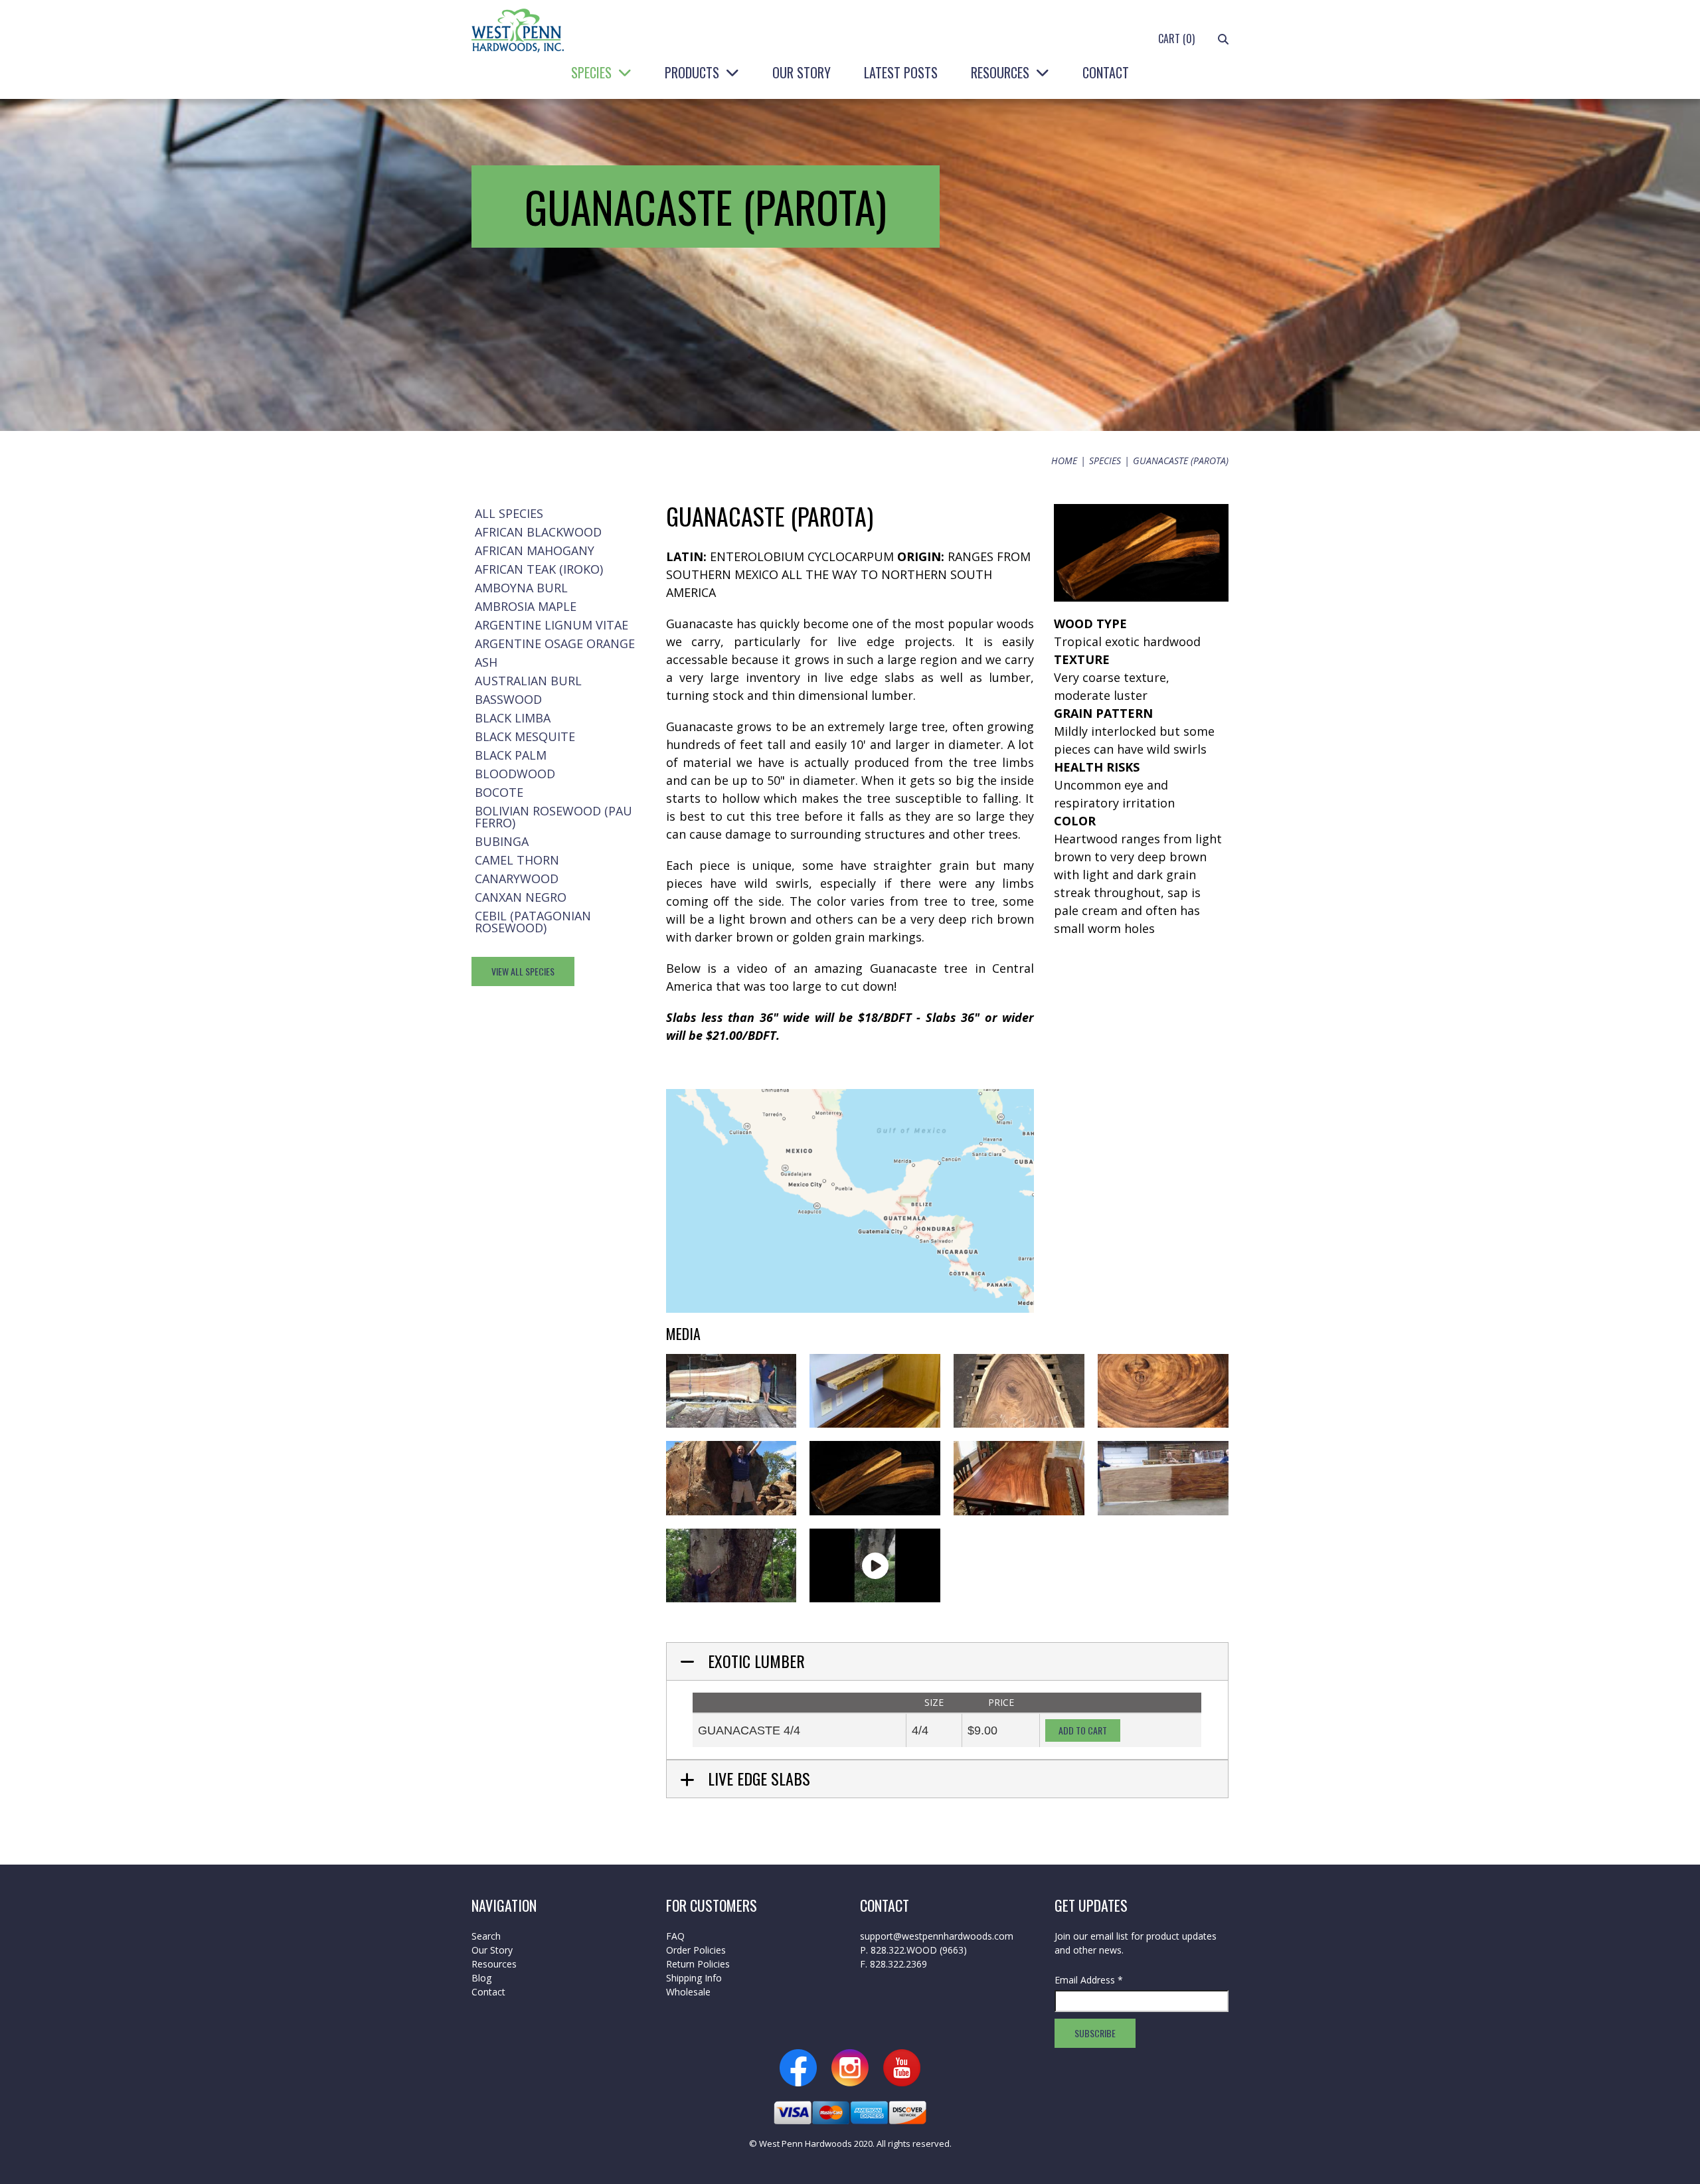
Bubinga (502, 841)
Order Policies (696, 1950)
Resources (1000, 72)
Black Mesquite (525, 736)
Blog (481, 1978)
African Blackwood (538, 532)
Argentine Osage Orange (555, 643)
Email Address (1089, 1980)
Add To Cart (1083, 1730)
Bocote (499, 792)
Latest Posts (901, 72)
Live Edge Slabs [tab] (759, 1778)
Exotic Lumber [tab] (756, 1661)
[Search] (1223, 39)
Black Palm (511, 755)
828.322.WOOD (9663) (919, 1950)
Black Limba (513, 718)
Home (1064, 461)
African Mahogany (535, 550)
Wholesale (688, 1992)
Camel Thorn (517, 860)
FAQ (675, 1936)
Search (486, 1936)
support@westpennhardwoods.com (937, 1936)
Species (591, 72)
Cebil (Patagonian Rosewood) (533, 922)
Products (692, 72)
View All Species (523, 971)
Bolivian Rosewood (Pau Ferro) (553, 817)
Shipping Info (694, 1978)
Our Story (802, 72)
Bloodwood (515, 774)
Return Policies (698, 1964)
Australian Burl (528, 681)
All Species (509, 513)
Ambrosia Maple (526, 606)
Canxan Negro (521, 897)
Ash (486, 662)
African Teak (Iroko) (539, 569)
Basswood (508, 699)
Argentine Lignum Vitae (552, 625)
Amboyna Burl (521, 588)
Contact (1106, 72)
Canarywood (517, 879)
